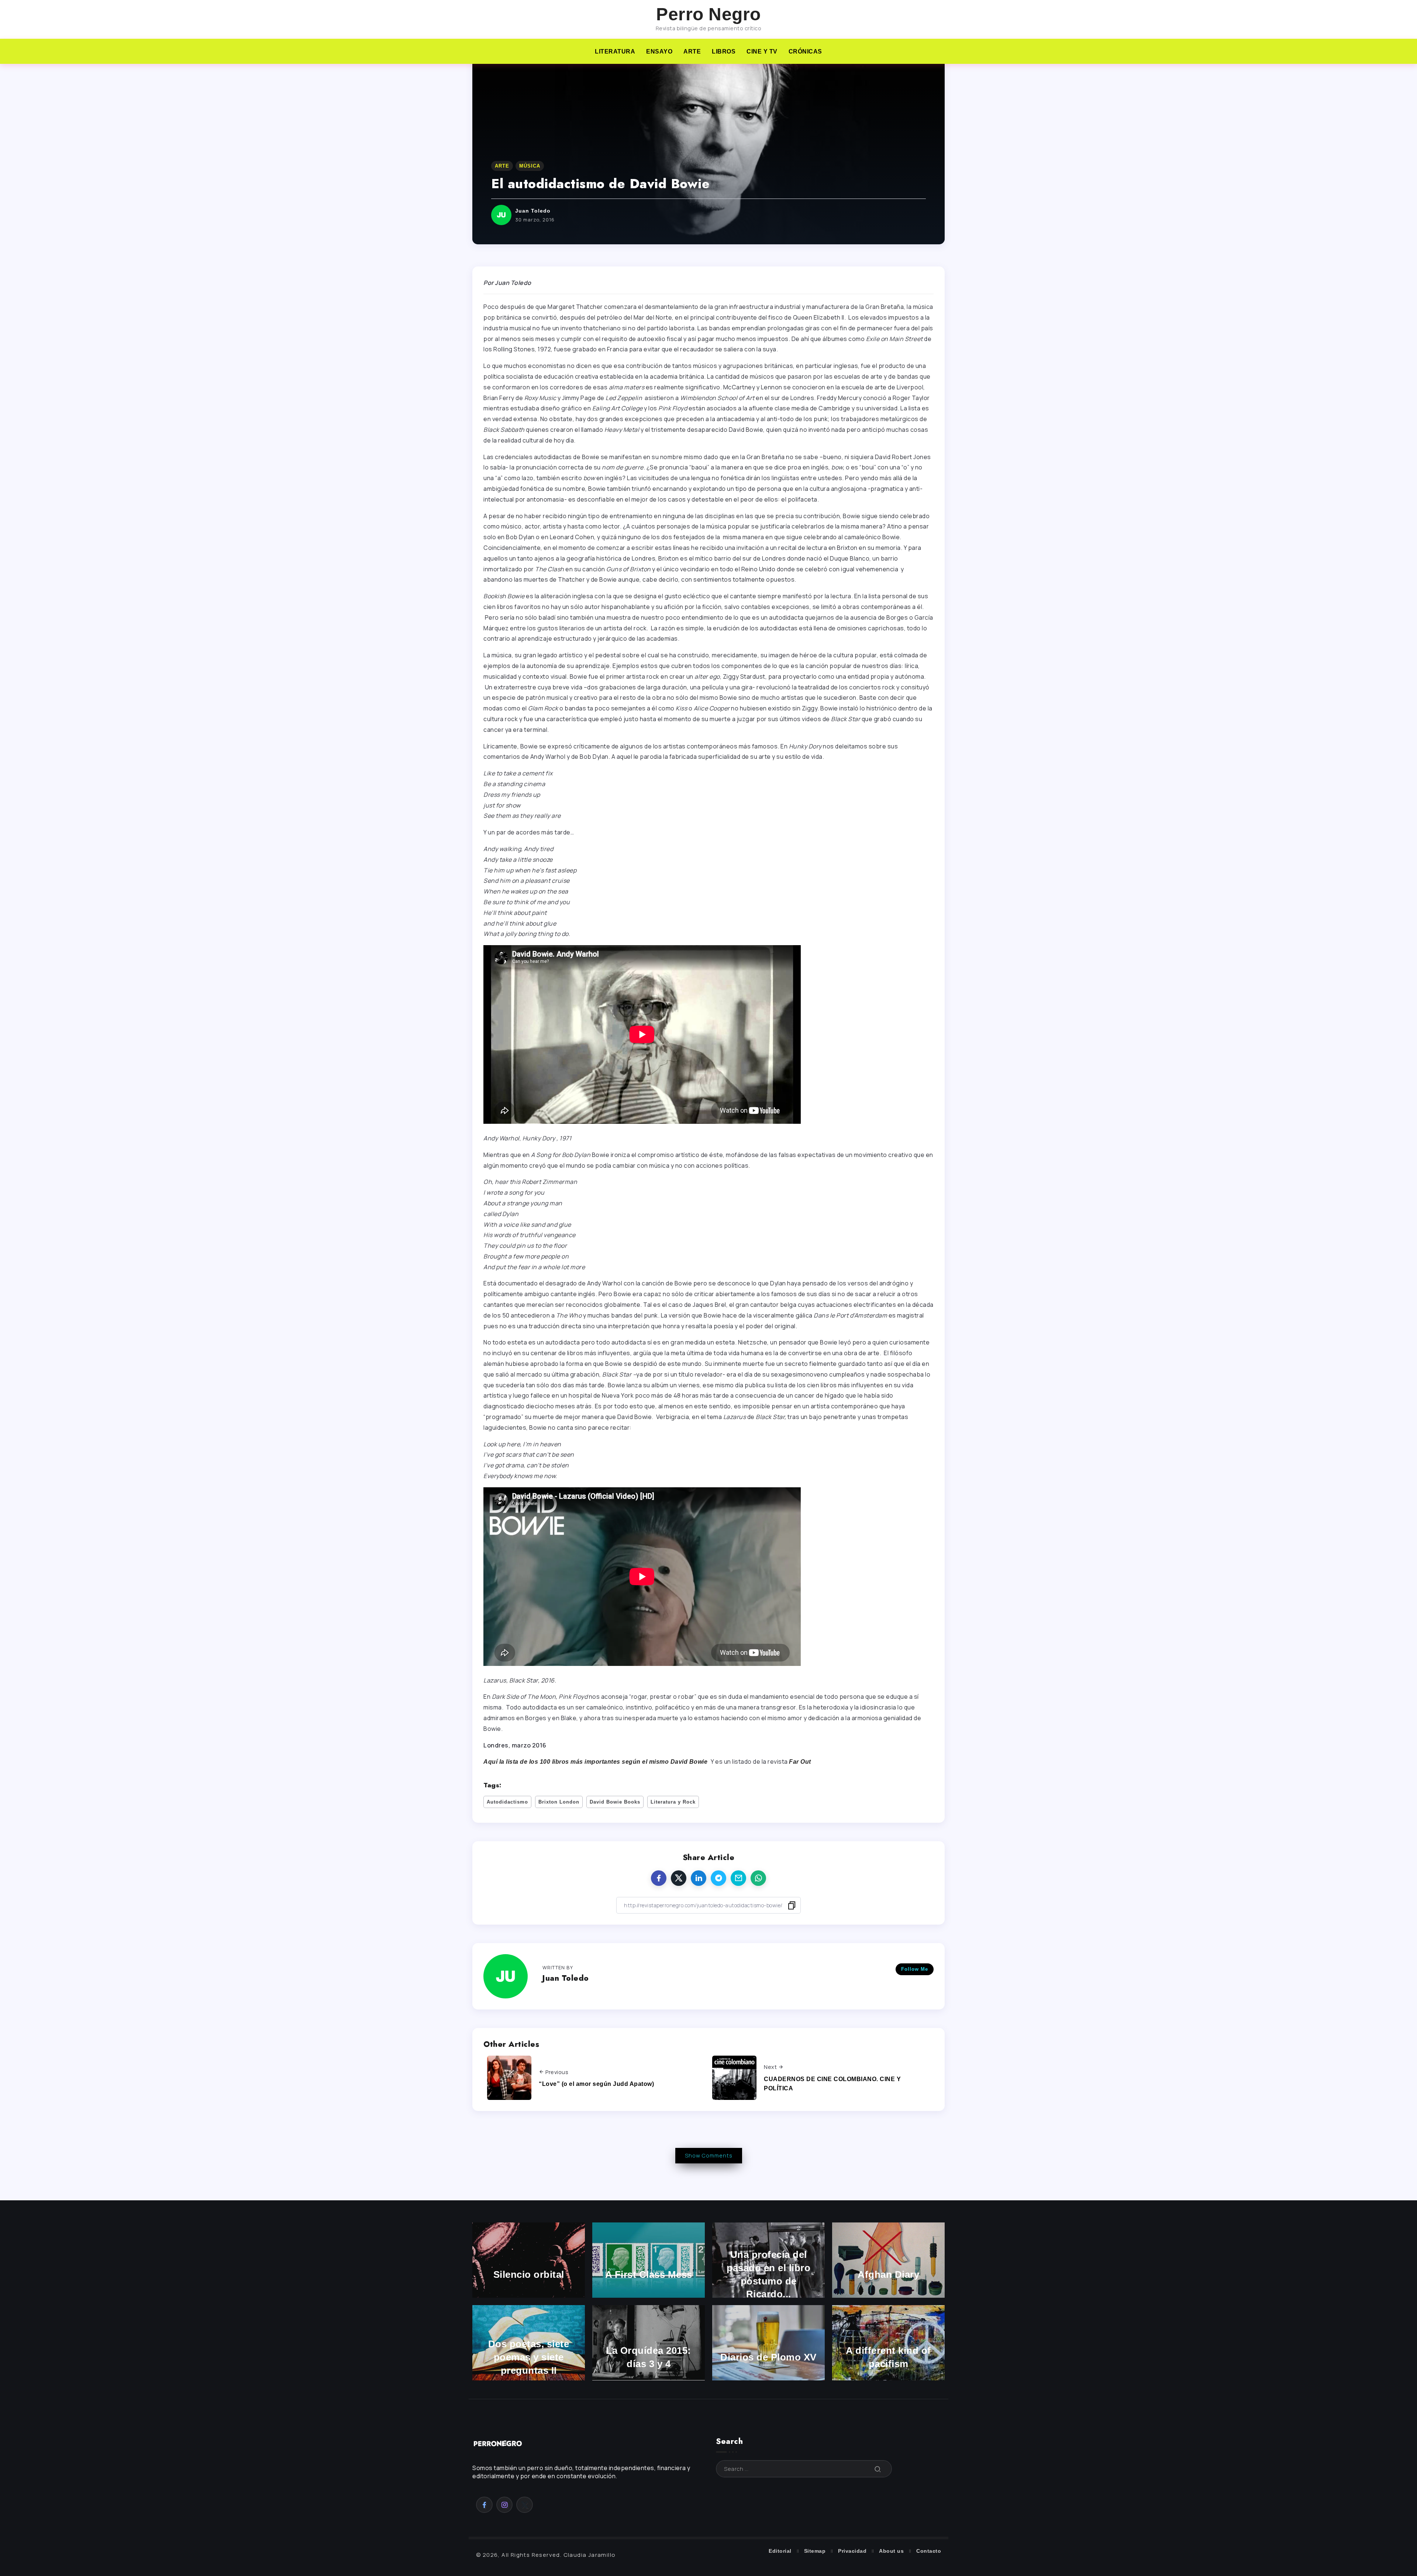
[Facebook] (484, 2505)
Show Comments (709, 2155)
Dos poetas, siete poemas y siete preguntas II (529, 2357)
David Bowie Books (615, 1802)
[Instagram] (505, 2505)
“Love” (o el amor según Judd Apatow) (596, 2084)
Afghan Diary (888, 2274)
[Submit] (878, 2469)
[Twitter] (525, 2505)
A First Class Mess (649, 2274)
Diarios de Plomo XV (768, 2357)
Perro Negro (708, 14)
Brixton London (559, 1802)
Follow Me (915, 1969)
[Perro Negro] (498, 2443)
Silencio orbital (529, 2274)
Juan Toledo (533, 211)
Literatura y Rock (673, 1802)
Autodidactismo (507, 1802)
